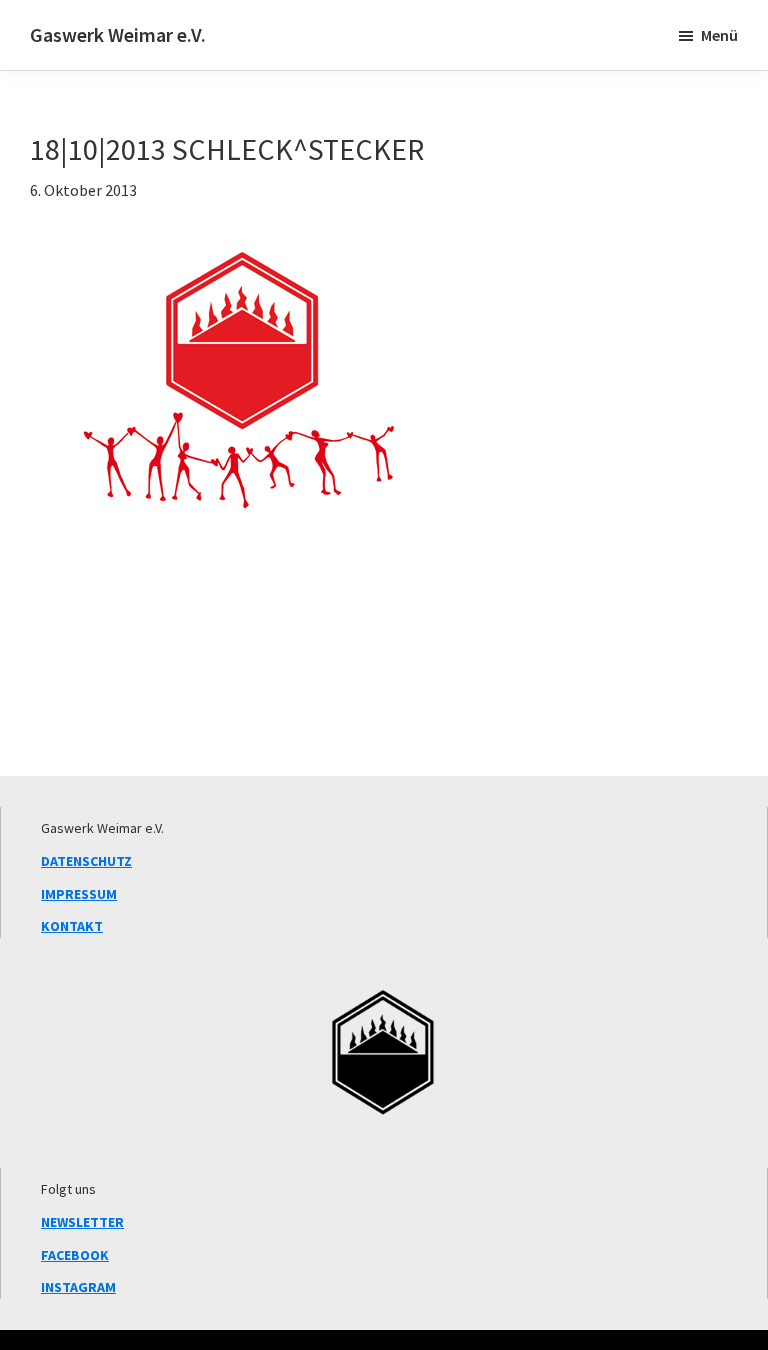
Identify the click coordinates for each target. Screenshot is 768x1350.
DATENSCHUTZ (86, 861)
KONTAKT (72, 926)
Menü (719, 35)
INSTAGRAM (78, 1287)
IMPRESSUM (79, 894)
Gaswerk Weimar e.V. (118, 34)
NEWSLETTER (82, 1222)
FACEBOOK (75, 1255)
